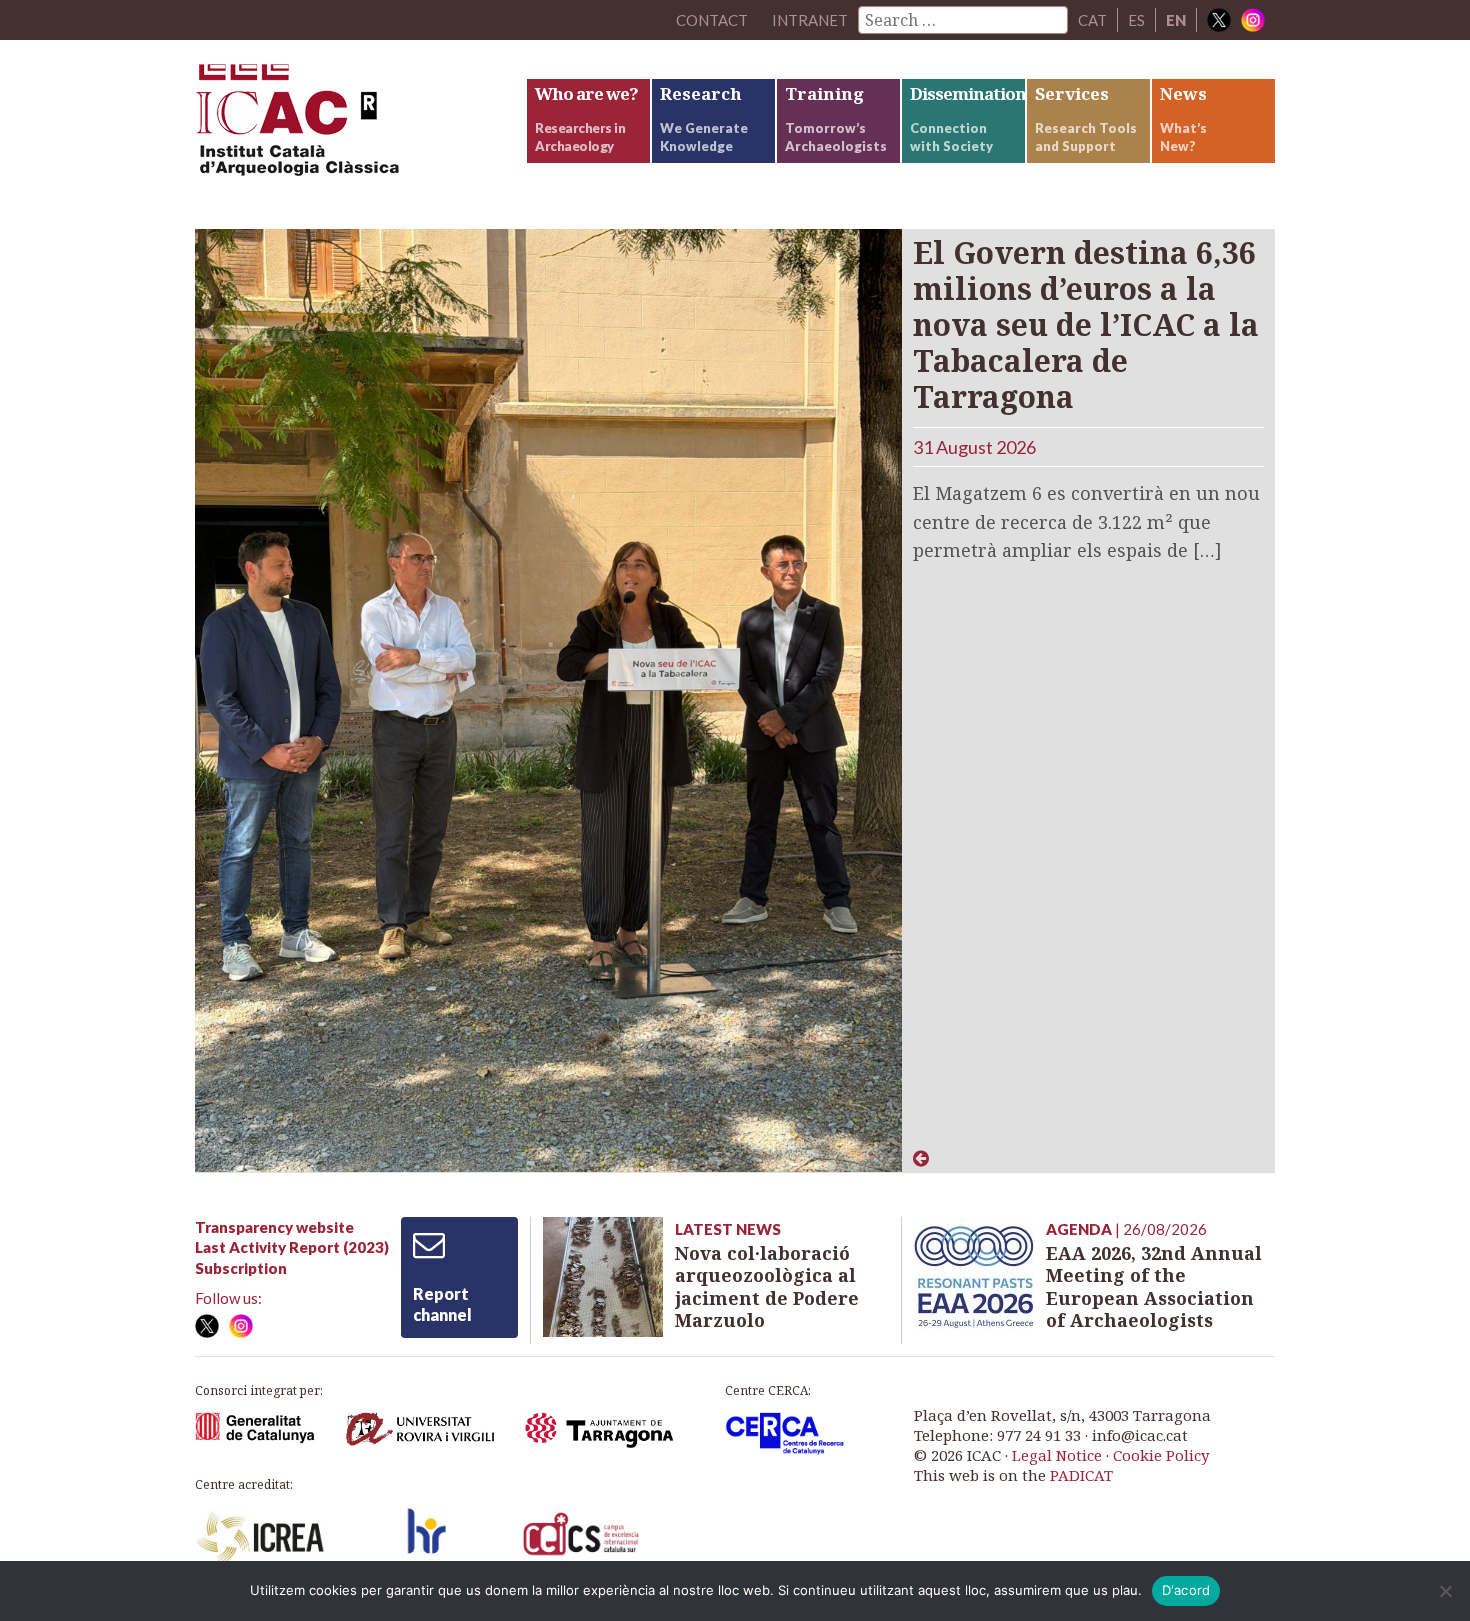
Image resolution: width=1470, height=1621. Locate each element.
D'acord (1186, 1590)
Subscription (241, 1268)
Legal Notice (1057, 1455)
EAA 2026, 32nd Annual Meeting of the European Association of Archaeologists (1154, 1287)
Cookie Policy (1161, 1455)
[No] (1445, 1591)
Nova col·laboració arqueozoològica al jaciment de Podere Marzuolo (767, 1287)
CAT (1092, 20)
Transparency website (274, 1227)
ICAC (345, 126)
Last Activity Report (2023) (292, 1247)
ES (1136, 20)
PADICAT (1081, 1475)
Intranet (810, 20)
